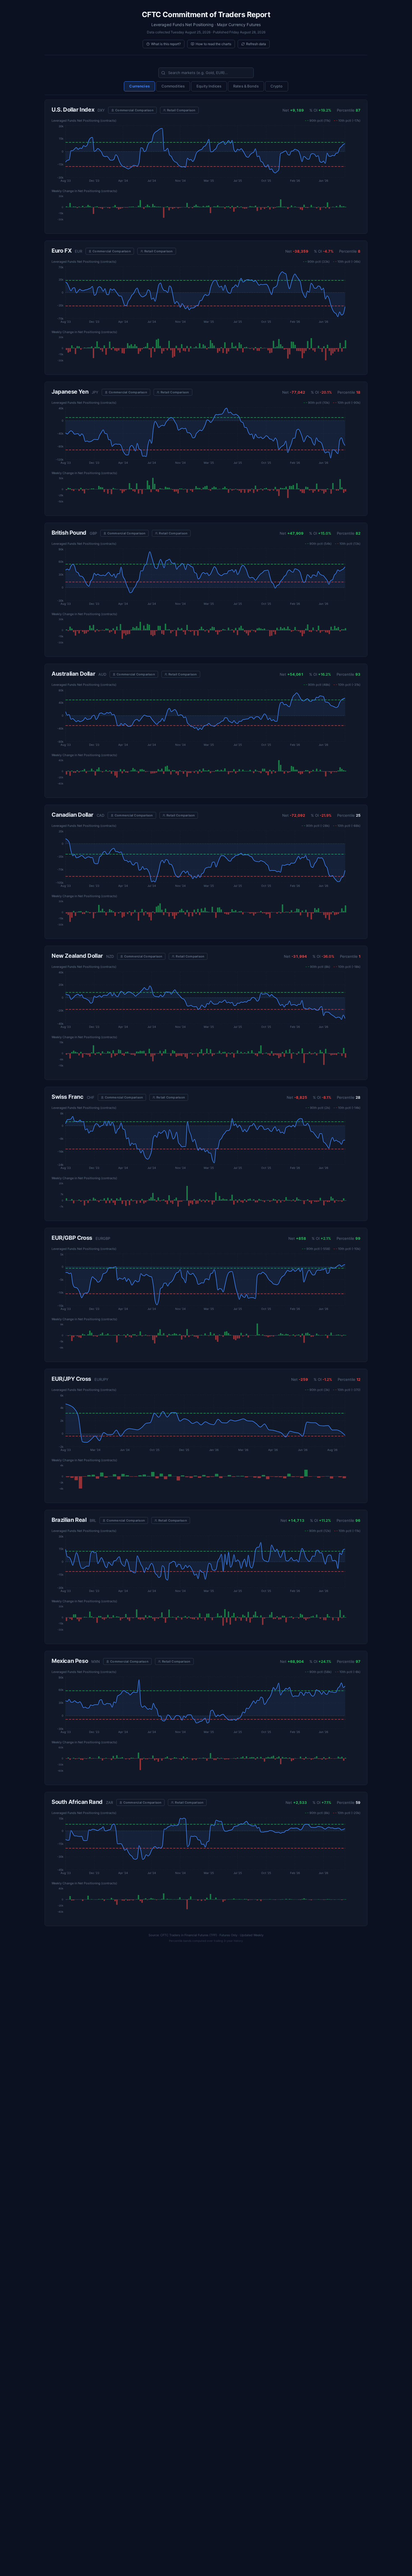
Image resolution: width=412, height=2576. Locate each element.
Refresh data (256, 44)
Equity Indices (209, 86)
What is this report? (166, 44)
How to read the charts (213, 44)
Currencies (139, 86)
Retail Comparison (181, 110)
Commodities (173, 86)
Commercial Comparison (134, 110)
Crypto (277, 86)
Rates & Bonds (246, 86)
